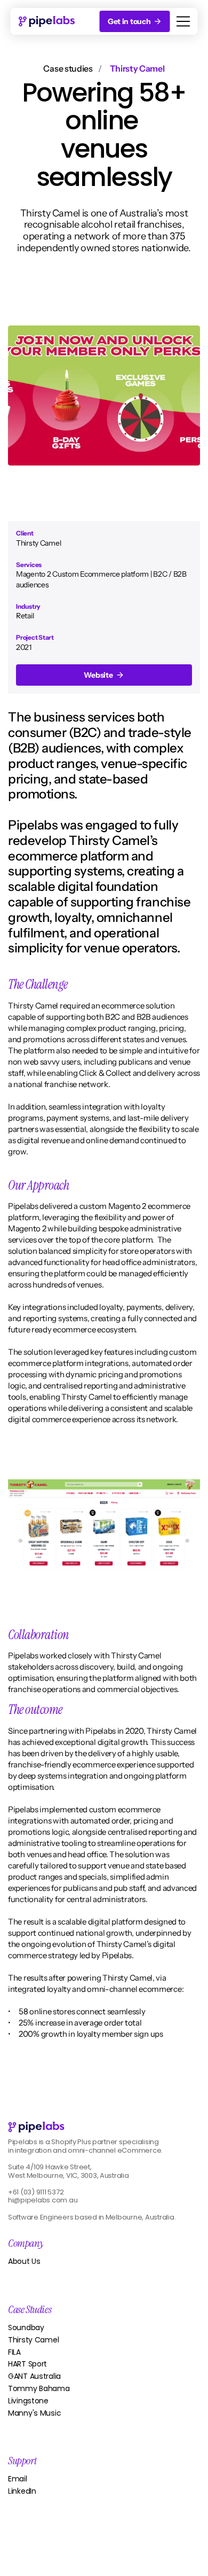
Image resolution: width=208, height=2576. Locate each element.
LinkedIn (22, 2491)
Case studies (68, 68)
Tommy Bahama (39, 2388)
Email (18, 2479)
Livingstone (28, 2401)
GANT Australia (34, 2376)
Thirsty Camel (33, 2340)
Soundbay (26, 2327)
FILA (14, 2352)
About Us (24, 2261)
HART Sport (27, 2364)
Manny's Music (34, 2413)
